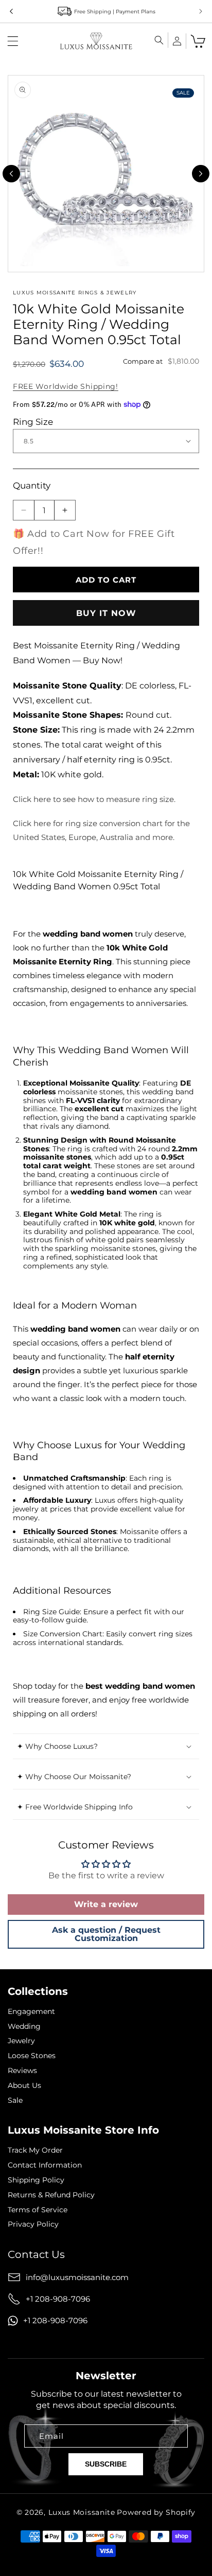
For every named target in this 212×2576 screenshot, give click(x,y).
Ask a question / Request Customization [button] (106, 1934)
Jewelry (21, 2041)
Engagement (31, 2012)
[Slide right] (201, 174)
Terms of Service (38, 2210)
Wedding (24, 2027)
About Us (24, 2086)
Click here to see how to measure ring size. (94, 799)
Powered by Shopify (156, 2512)
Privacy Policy (33, 2224)
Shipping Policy (36, 2180)
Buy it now (106, 613)
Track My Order (35, 2150)
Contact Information (45, 2165)
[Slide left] (11, 174)
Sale (15, 2101)
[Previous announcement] (11, 11)
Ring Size (33, 422)
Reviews (22, 2071)
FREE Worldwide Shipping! (66, 386)
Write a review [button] (106, 1904)
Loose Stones (32, 2056)
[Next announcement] (201, 11)
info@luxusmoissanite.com (77, 2277)
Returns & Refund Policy (51, 2195)
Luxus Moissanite (82, 2512)
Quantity (32, 486)
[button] (13, 41)
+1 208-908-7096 (58, 2299)
